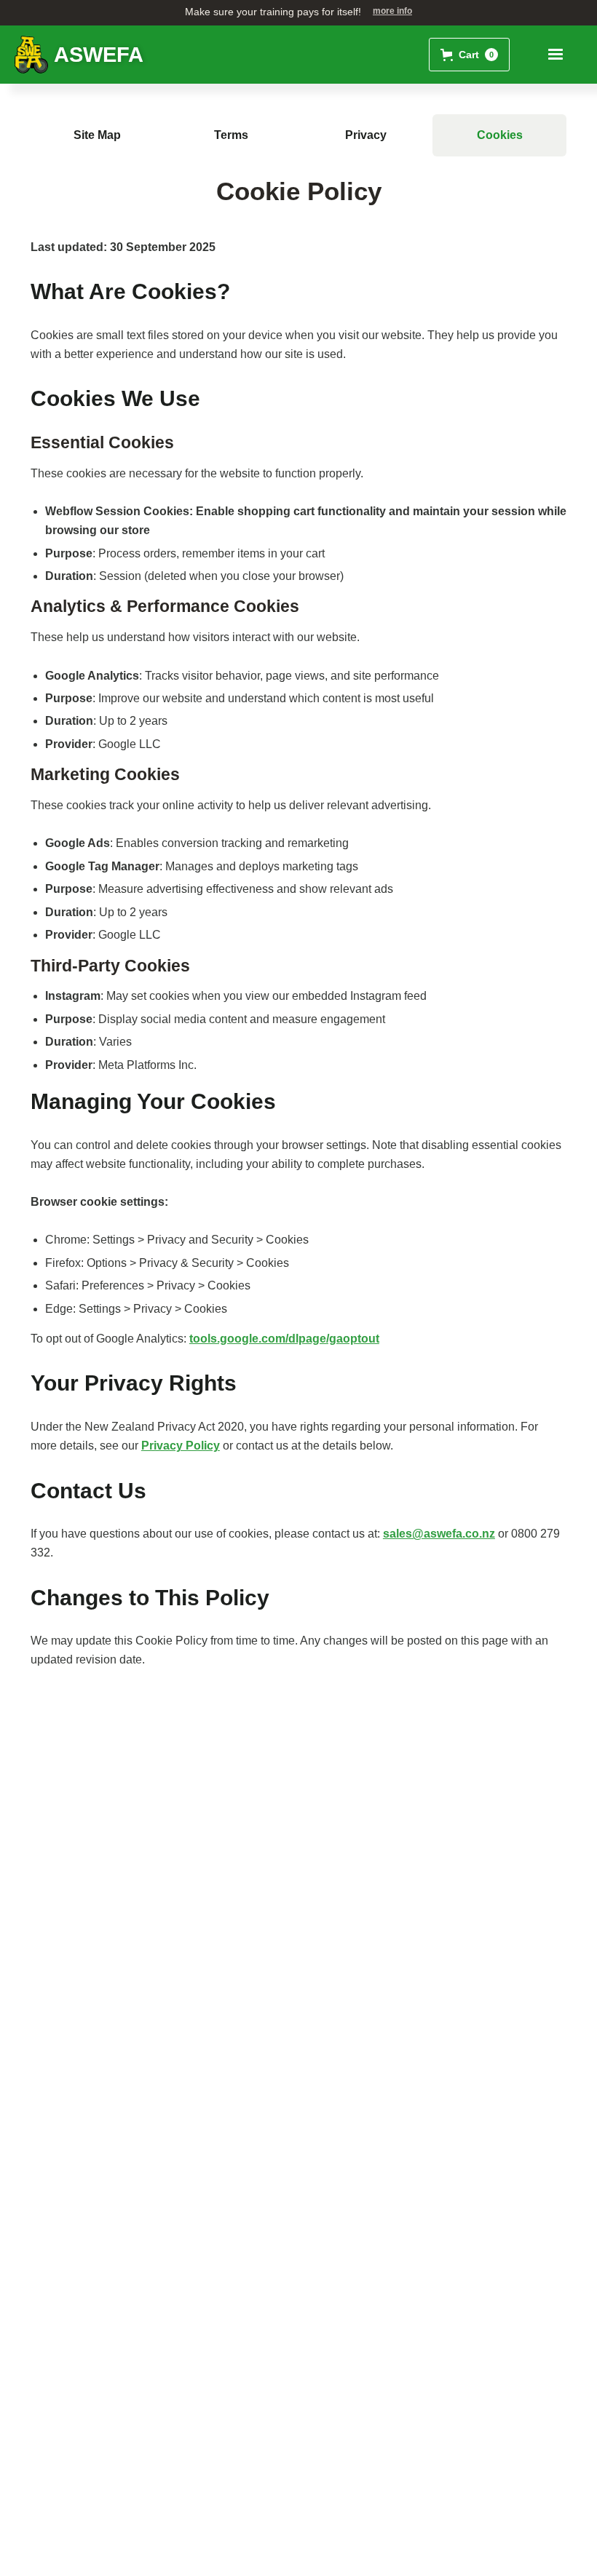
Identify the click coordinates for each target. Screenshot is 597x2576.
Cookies (500, 135)
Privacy (366, 135)
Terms (231, 135)
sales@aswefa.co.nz (439, 1534)
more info (392, 11)
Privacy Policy (181, 1446)
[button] (469, 55)
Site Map (97, 135)
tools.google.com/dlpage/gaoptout (284, 1339)
